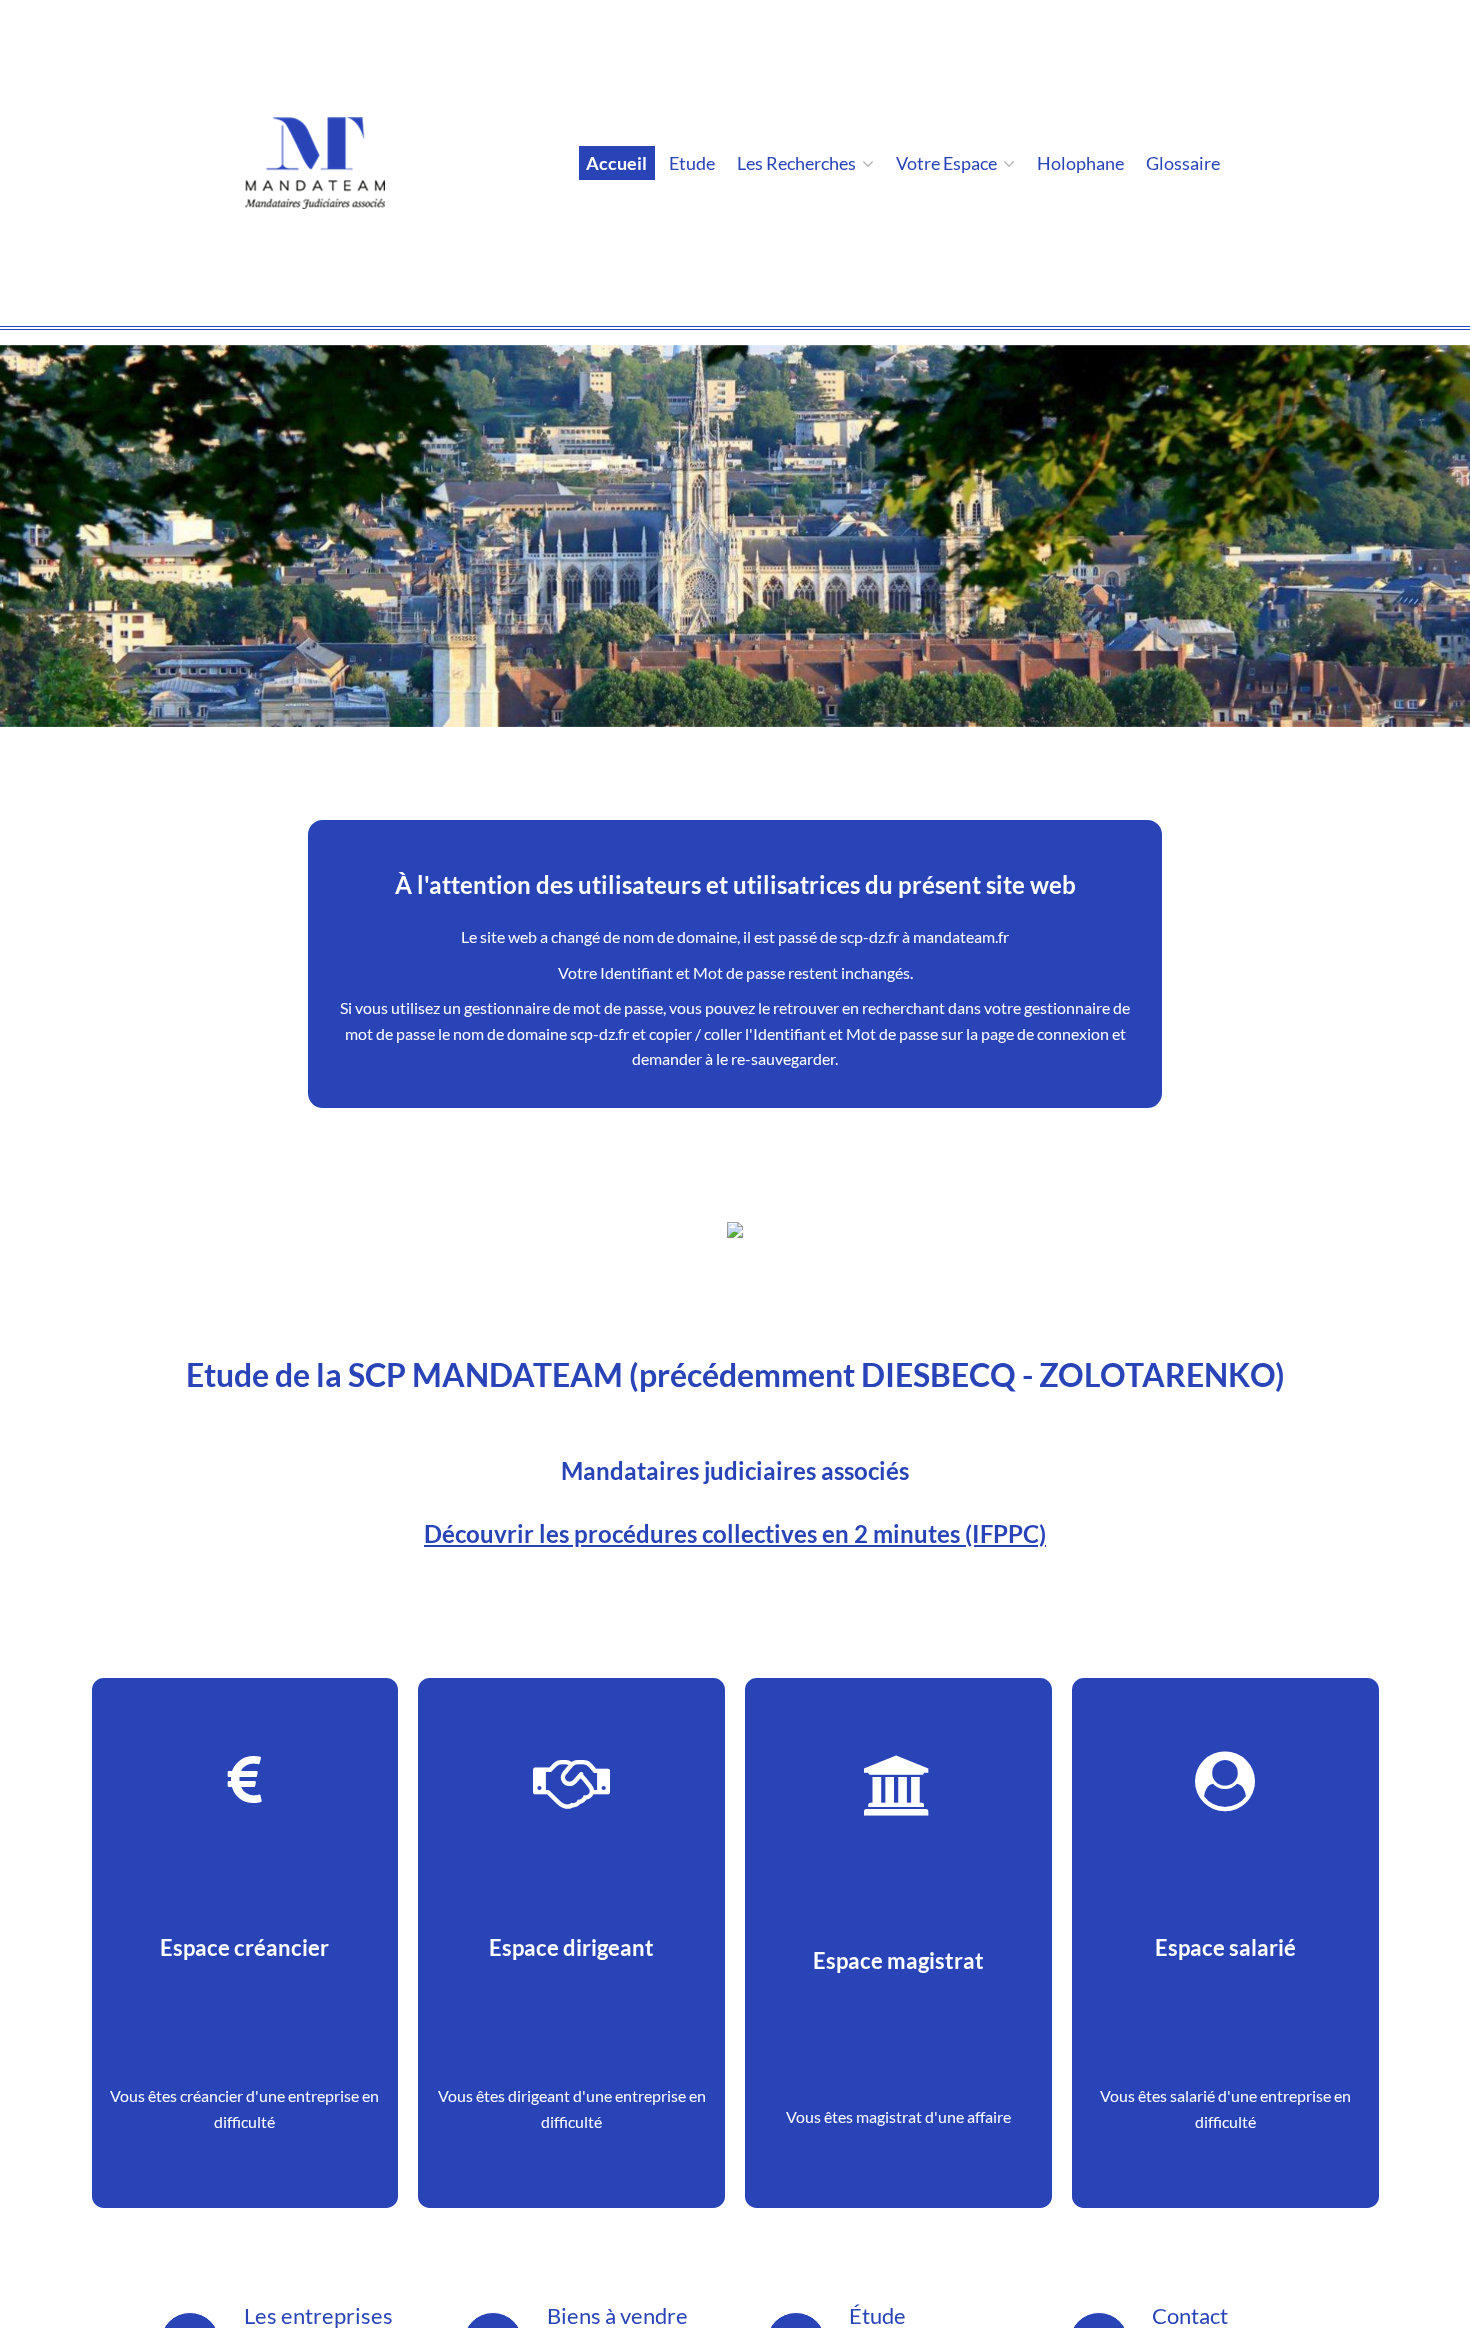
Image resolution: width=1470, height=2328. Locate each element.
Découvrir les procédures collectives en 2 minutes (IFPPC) (735, 1533)
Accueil (616, 163)
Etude (692, 163)
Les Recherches (798, 163)
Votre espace (948, 163)
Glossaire (1183, 163)
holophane (1080, 163)
